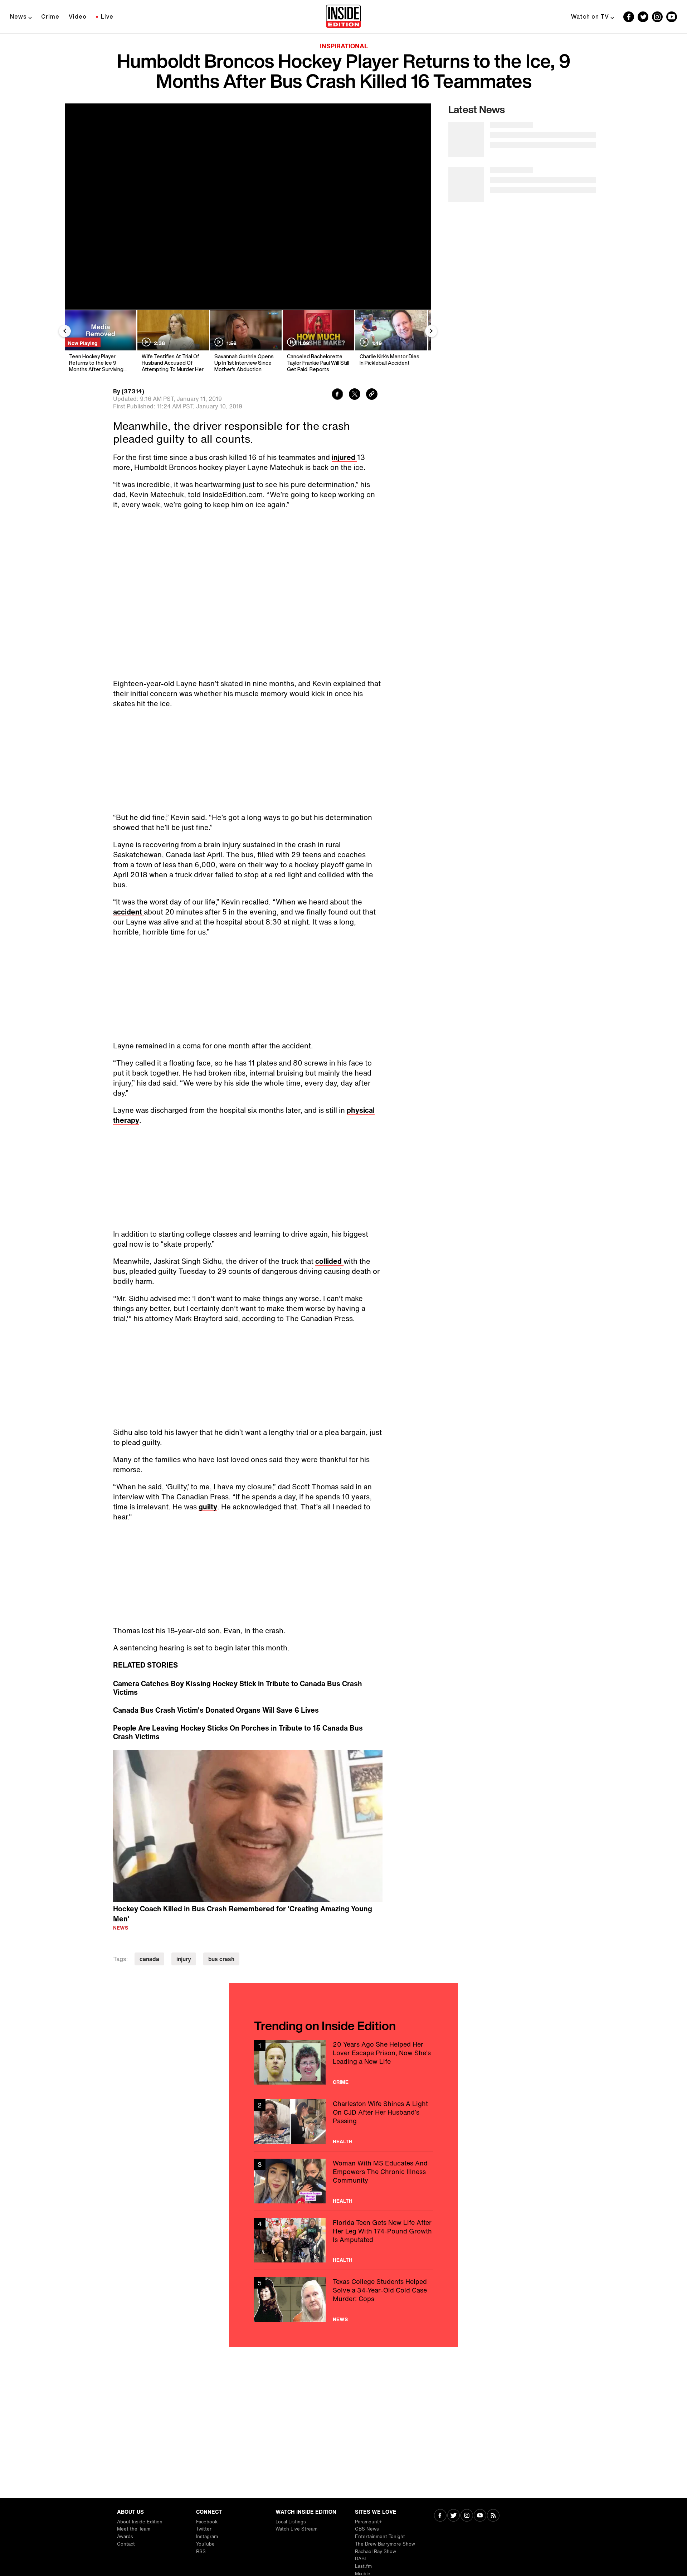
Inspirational (344, 46)
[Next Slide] (431, 331)
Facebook (207, 2522)
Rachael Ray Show (376, 2551)
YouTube (205, 2544)
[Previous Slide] (65, 331)
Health (343, 2141)
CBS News (367, 2529)
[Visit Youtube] (480, 2516)
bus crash (221, 1959)
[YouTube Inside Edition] (672, 17)
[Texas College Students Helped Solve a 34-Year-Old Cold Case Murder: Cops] (343, 2300)
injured (344, 457)
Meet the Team (134, 2529)
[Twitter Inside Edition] (643, 17)
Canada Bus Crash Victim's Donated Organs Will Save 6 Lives (216, 1710)
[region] (248, 1826)
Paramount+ (368, 2522)
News (18, 16)
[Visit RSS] (493, 2516)
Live (107, 16)
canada (149, 1959)
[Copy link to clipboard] (372, 395)
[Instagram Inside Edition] (657, 17)
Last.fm (363, 2566)
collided (329, 1261)
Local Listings (291, 2522)
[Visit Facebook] (440, 2516)
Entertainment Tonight (380, 2536)
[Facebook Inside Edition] (629, 17)
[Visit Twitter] (454, 2516)
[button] (248, 1825)
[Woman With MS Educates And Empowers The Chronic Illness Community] (343, 2181)
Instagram (207, 2536)
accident (128, 912)
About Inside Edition (140, 2522)
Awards (125, 2536)
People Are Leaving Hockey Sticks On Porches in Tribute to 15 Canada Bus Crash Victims (238, 1732)
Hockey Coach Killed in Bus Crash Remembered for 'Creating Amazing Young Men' (243, 1914)
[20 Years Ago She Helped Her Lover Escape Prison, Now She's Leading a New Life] (343, 2062)
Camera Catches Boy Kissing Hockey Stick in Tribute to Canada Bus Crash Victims (238, 1688)
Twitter (204, 2529)
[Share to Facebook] (337, 395)
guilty (208, 1507)
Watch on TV (590, 16)
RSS (201, 2551)
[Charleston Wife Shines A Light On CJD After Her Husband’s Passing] (343, 2122)
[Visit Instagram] (467, 2516)
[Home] (343, 17)
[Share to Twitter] (355, 395)
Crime (50, 16)
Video (78, 16)
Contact (126, 2544)
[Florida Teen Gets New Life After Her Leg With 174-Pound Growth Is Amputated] (343, 2240)
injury (184, 1959)
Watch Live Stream (296, 2529)
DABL (361, 2559)
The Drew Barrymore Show (385, 2544)
